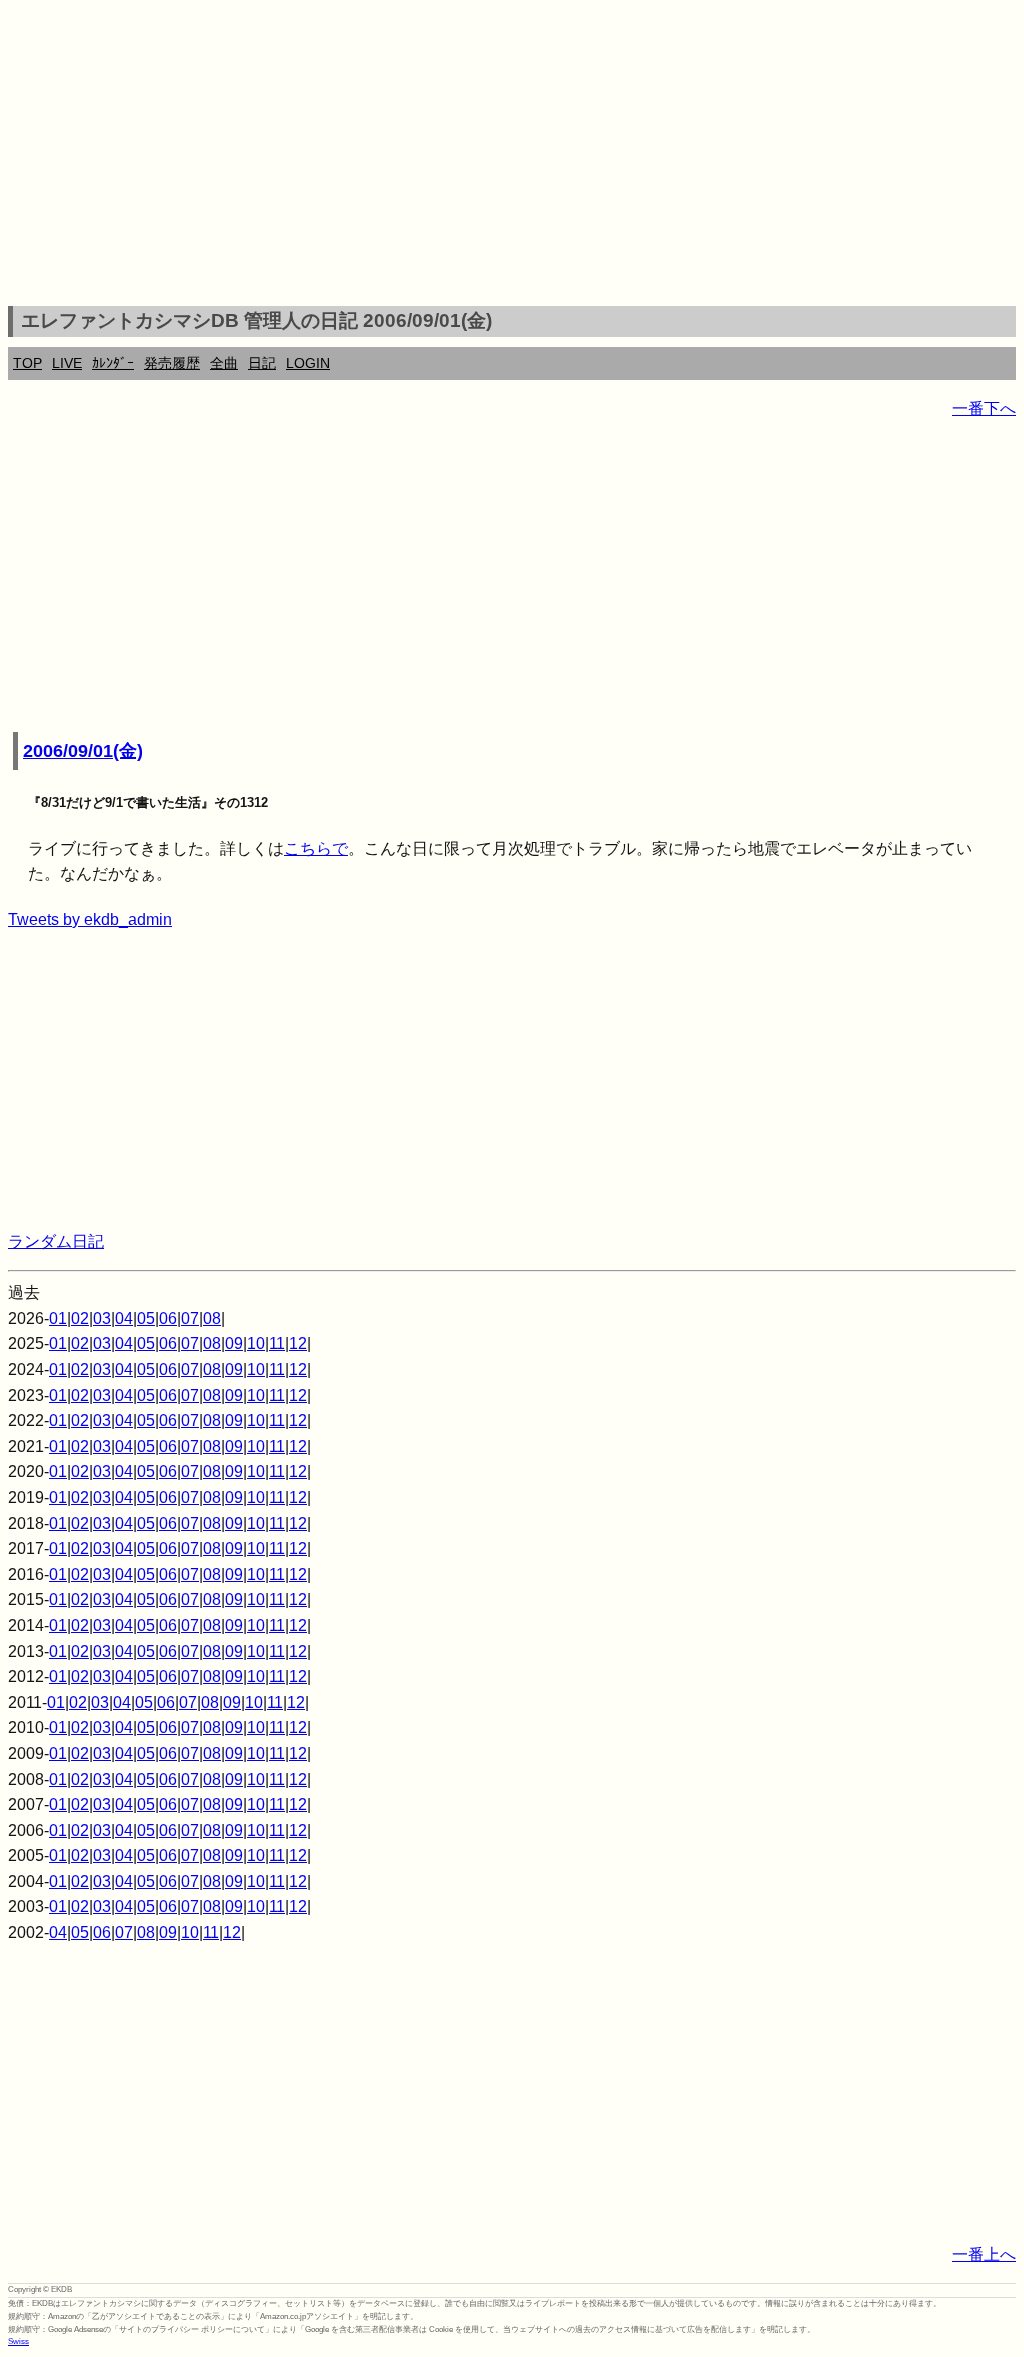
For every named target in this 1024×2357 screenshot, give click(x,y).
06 (168, 1318)
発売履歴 (172, 363)
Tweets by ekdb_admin (90, 919)
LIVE (67, 363)
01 (58, 1318)
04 (124, 1318)
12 (298, 1343)
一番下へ (984, 408)
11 (277, 1343)
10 (256, 1343)
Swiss (18, 2341)
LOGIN (308, 363)
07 (190, 1318)
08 (212, 1318)
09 (234, 1343)
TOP (27, 363)
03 (102, 1318)
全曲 (224, 363)
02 (80, 1318)
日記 (262, 363)
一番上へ (984, 2254)
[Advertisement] (512, 156)
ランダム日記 (56, 1241)
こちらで (316, 848)
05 (146, 1318)
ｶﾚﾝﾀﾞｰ (113, 363)
